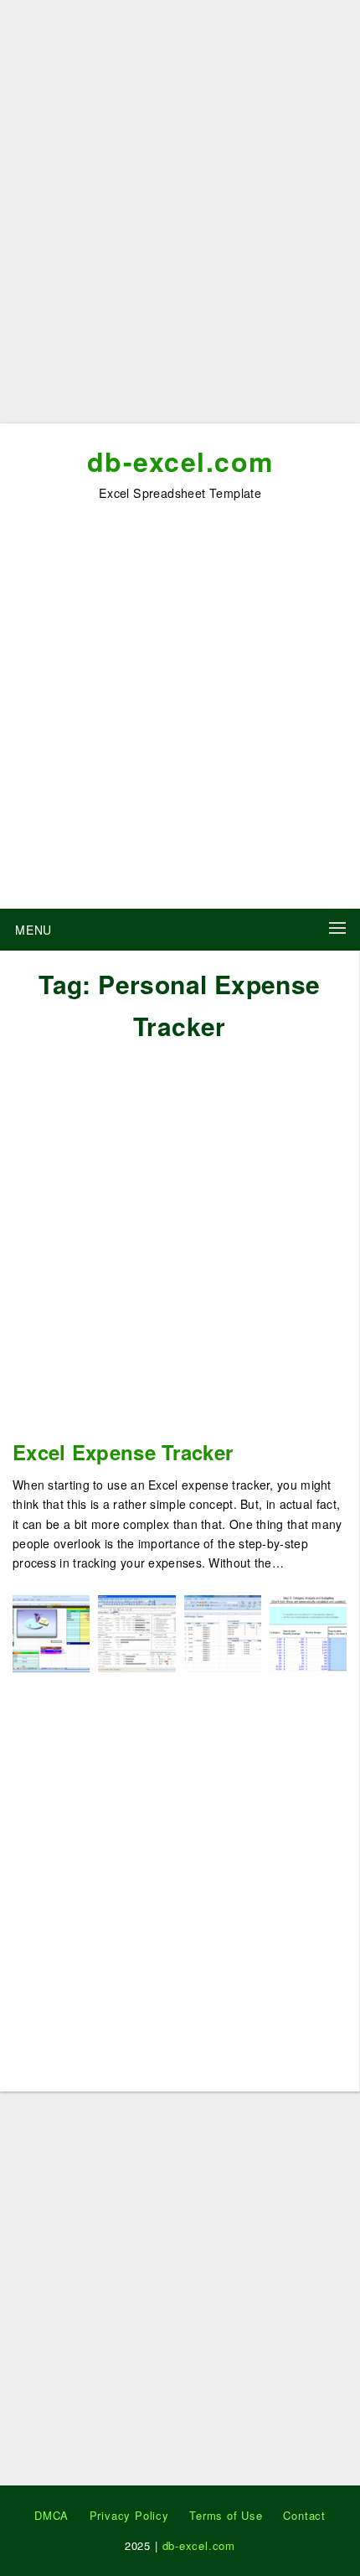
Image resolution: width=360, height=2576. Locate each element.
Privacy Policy (129, 2515)
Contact (304, 2515)
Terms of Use (226, 2515)
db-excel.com (180, 461)
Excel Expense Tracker (123, 1452)
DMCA (51, 2515)
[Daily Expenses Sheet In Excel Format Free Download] (308, 1632)
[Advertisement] (180, 218)
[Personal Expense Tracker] (223, 1632)
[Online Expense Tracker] (136, 1632)
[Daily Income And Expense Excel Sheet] (51, 1632)
